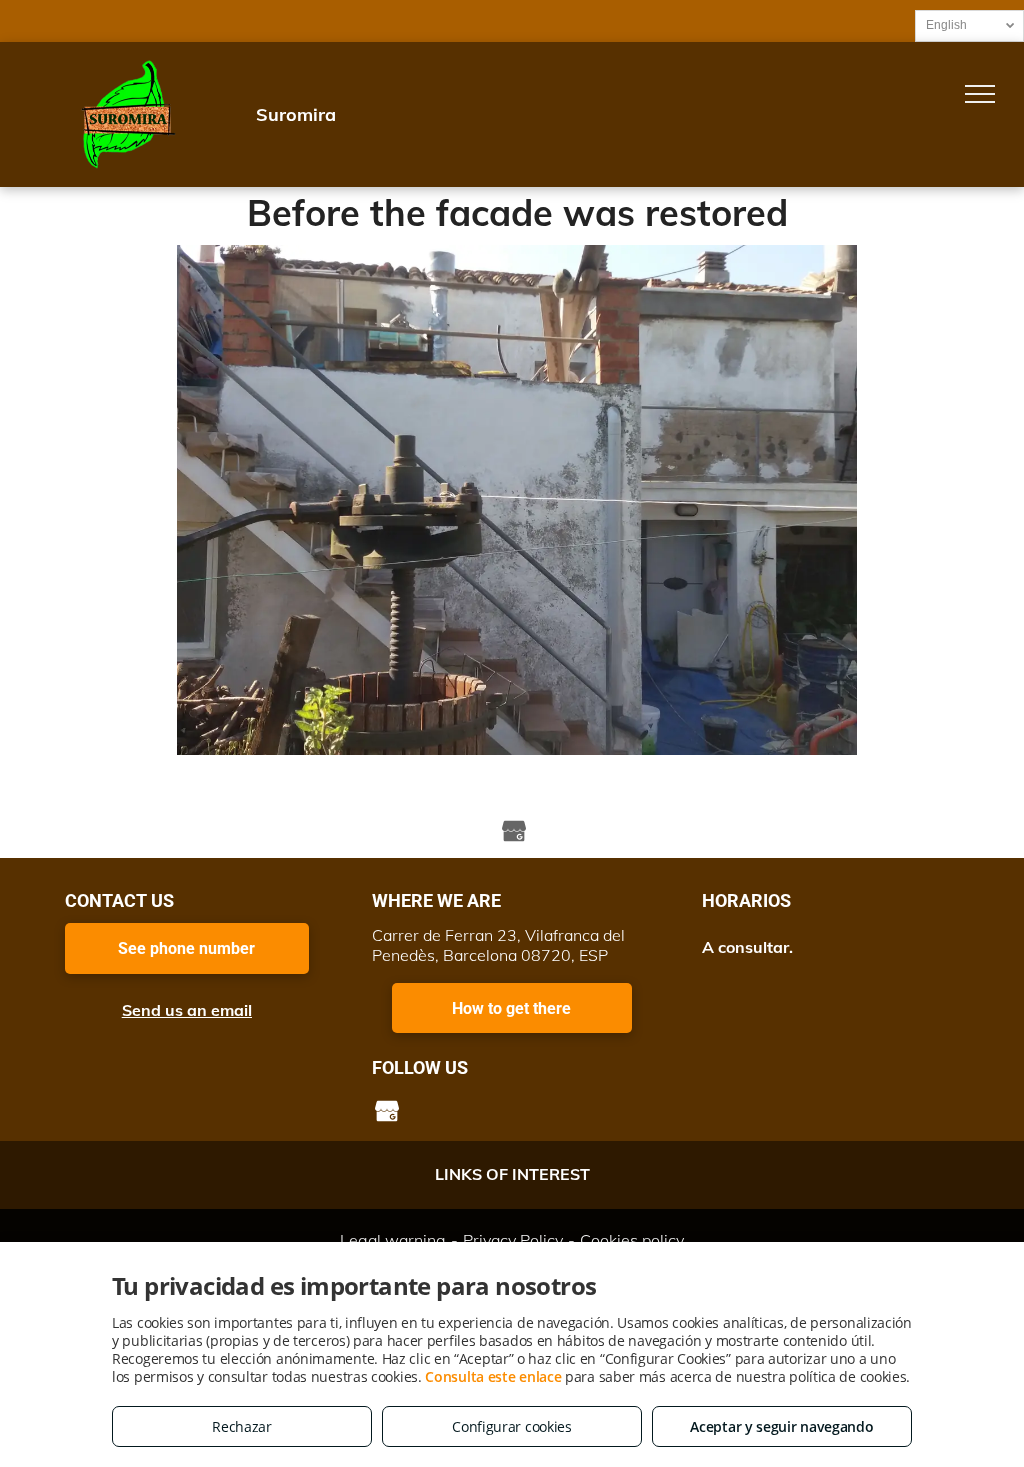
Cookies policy (632, 1240)
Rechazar (242, 1426)
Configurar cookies (512, 1426)
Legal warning (393, 1240)
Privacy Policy (513, 1240)
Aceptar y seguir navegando (781, 1426)
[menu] (980, 94)
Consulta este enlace (493, 1376)
